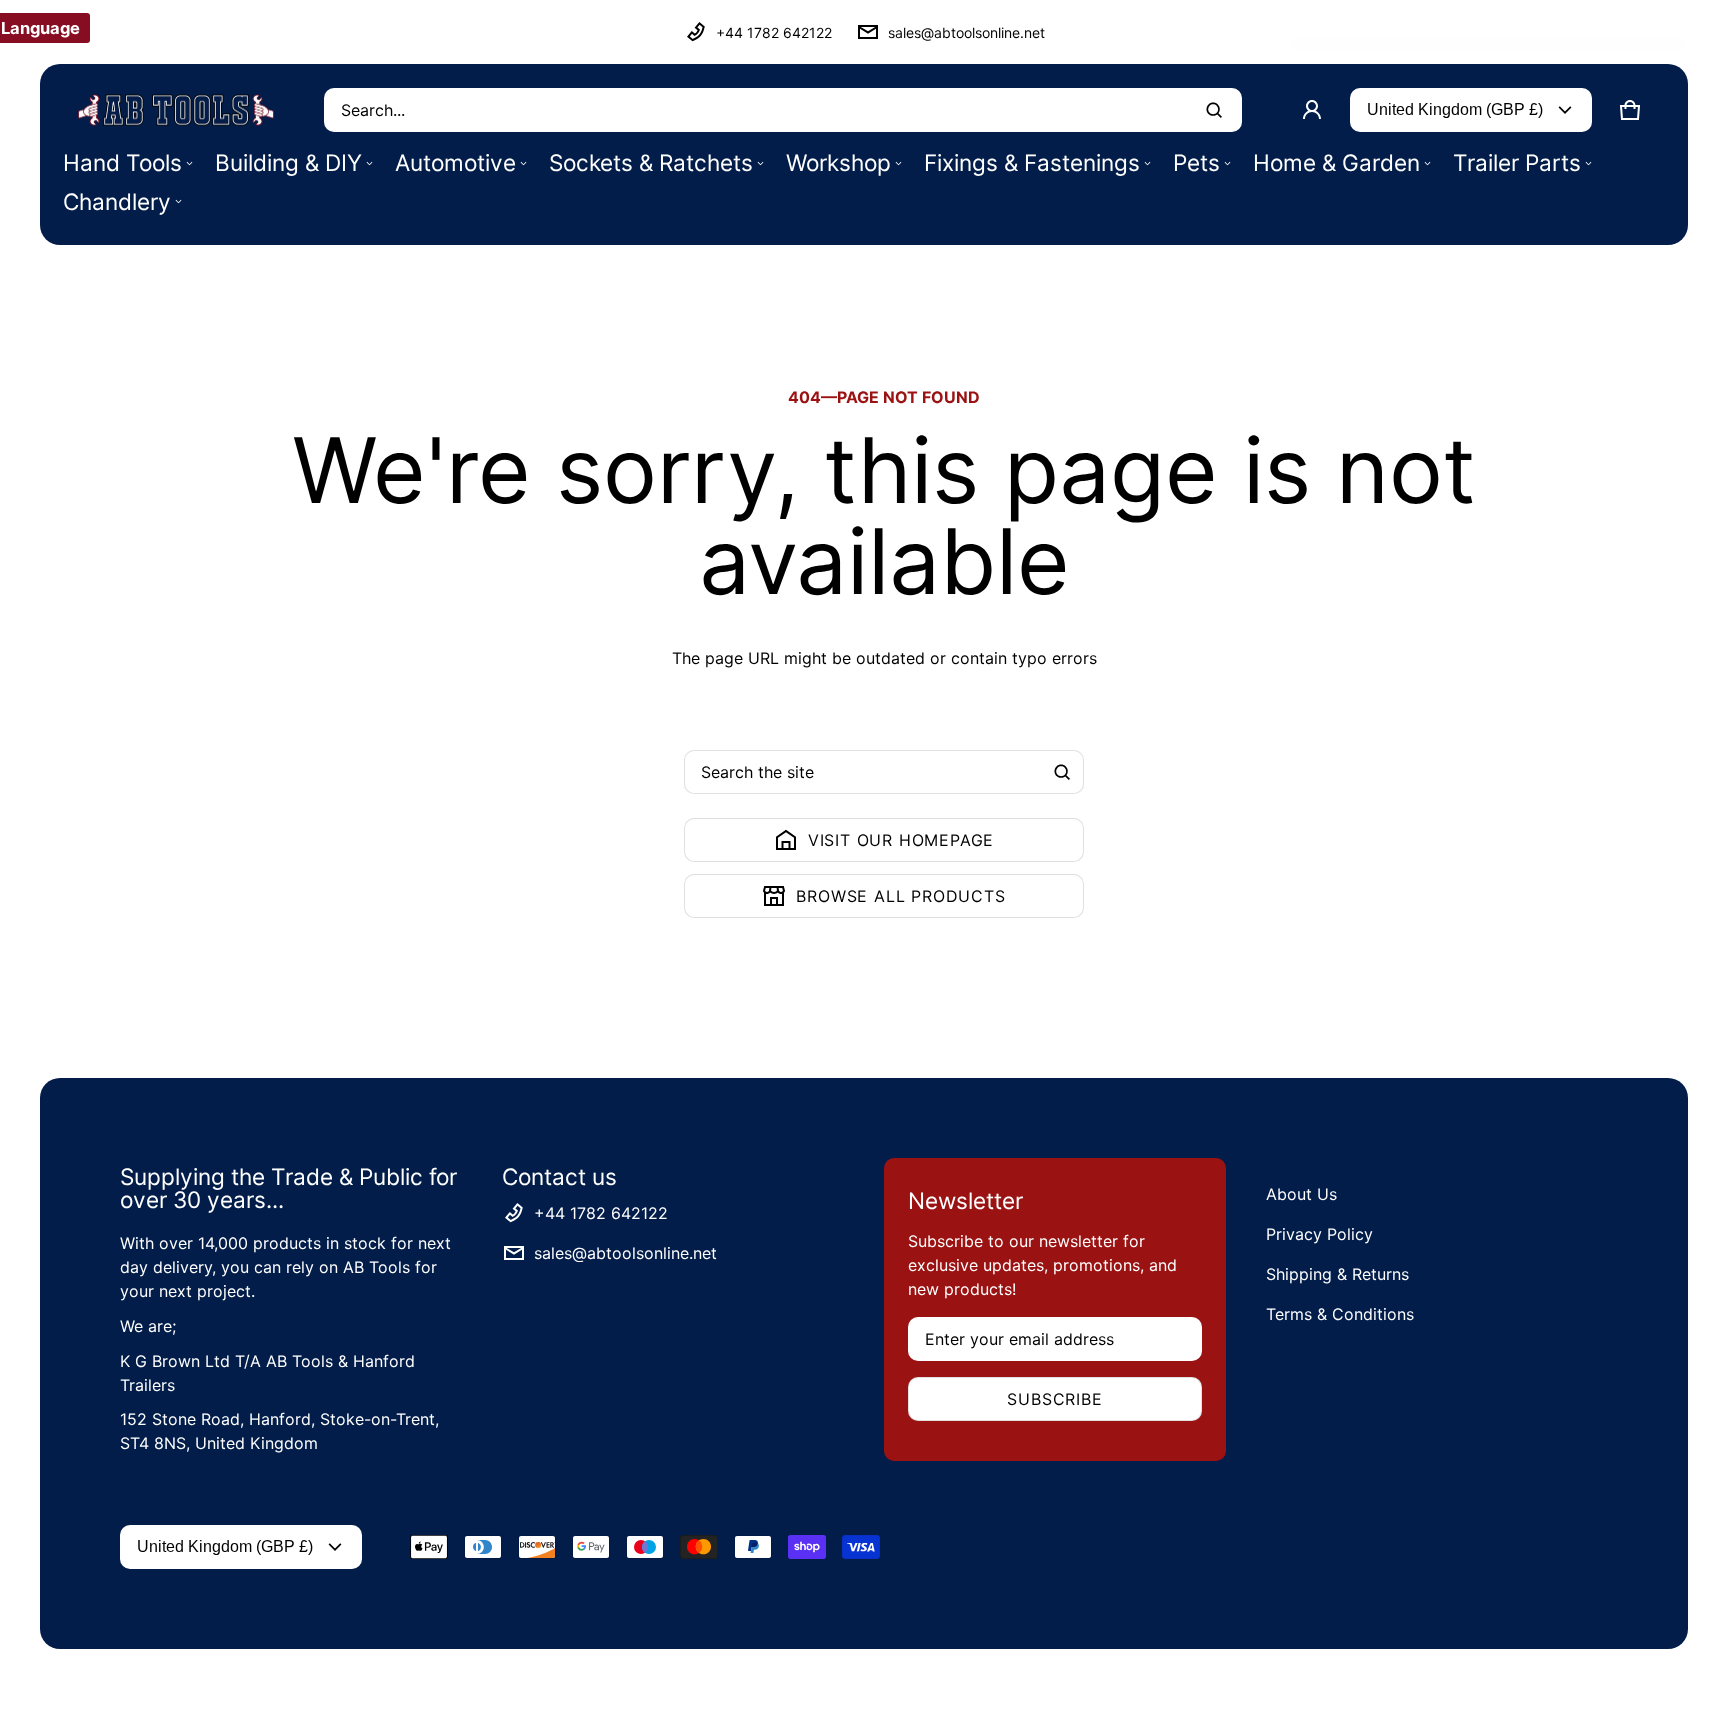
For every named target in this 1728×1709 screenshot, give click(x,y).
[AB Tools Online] (176, 110)
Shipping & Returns (1337, 1274)
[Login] (1312, 110)
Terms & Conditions (1340, 1314)
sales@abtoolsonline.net (966, 32)
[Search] (1062, 772)
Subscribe (1054, 1399)
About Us (1301, 1194)
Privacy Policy (1319, 1234)
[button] (1630, 110)
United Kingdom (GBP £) (1455, 109)
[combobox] (783, 110)
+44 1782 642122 (774, 32)
